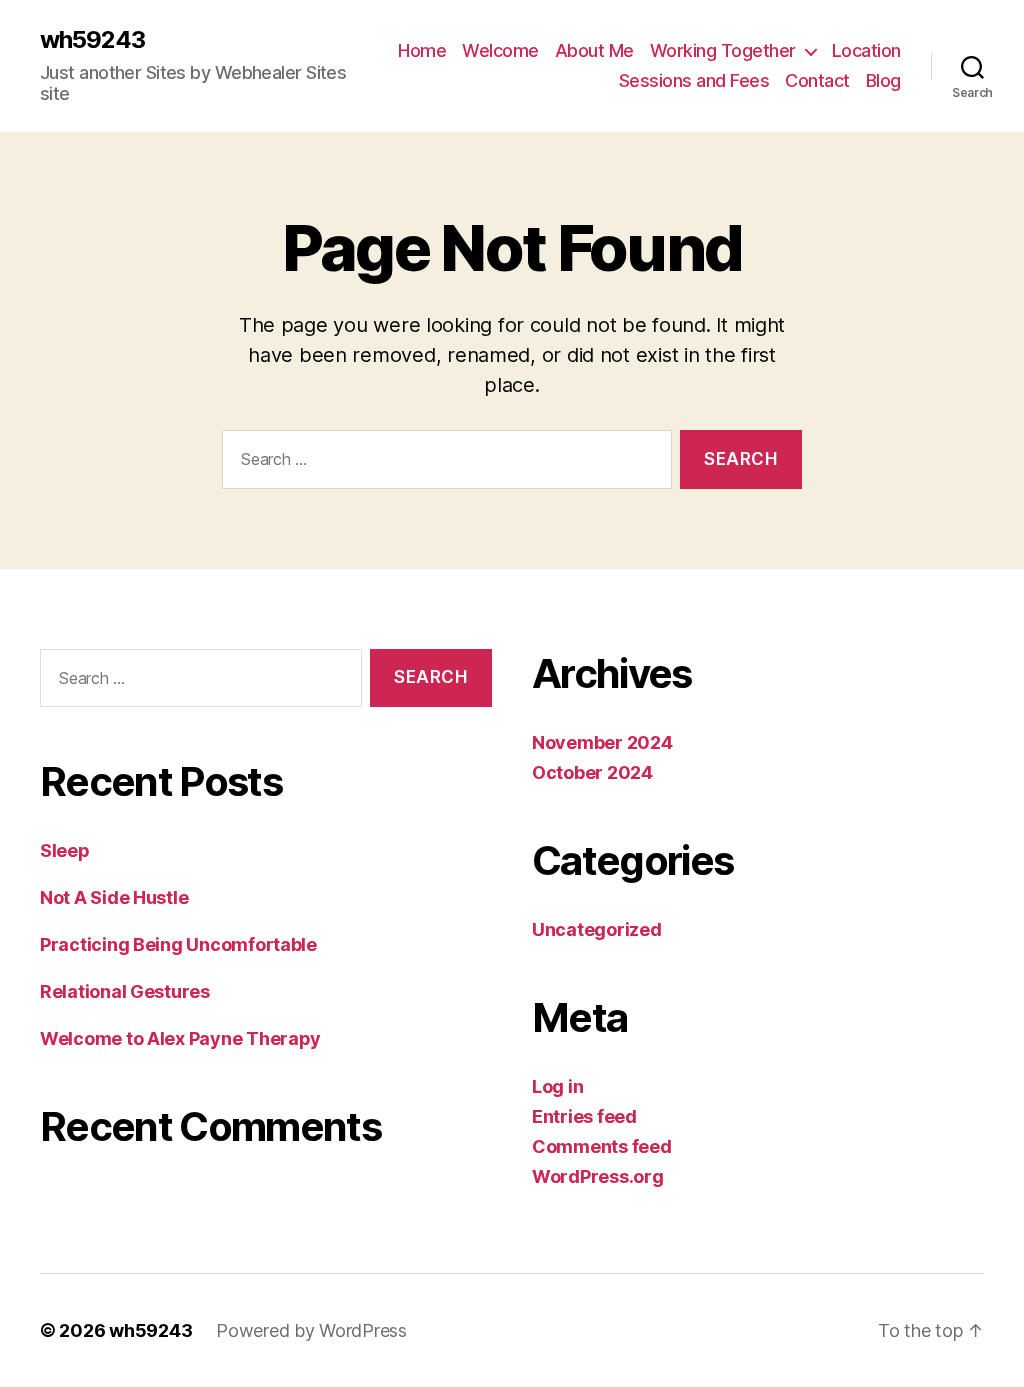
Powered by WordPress (311, 1330)
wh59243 (92, 40)
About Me (594, 50)
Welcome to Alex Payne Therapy (180, 1038)
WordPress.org (598, 1176)
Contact (817, 80)
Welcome (500, 50)
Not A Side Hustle (114, 897)
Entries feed (584, 1116)
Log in (557, 1086)
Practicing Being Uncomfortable (178, 944)
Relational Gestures (125, 991)
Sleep (65, 850)
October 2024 (592, 772)
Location (866, 50)
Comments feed (602, 1146)
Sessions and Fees (694, 80)
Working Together (723, 50)
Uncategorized (597, 929)
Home (422, 50)
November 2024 (602, 742)
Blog (883, 80)
